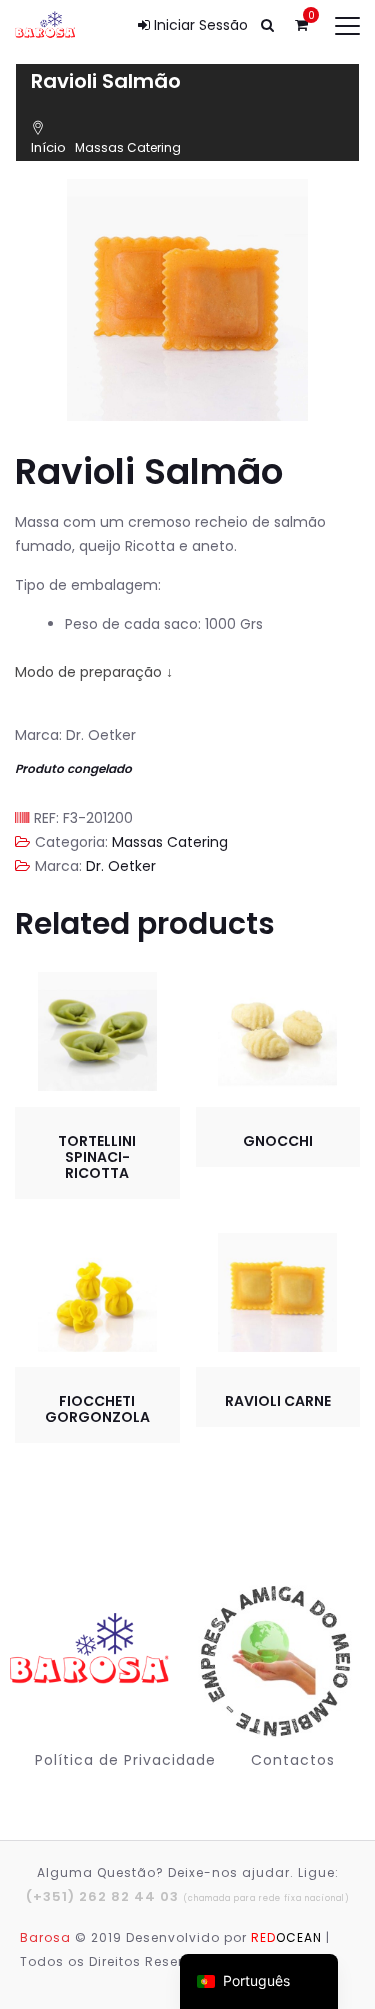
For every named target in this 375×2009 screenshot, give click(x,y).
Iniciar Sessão (199, 25)
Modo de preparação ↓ (94, 672)
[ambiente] (272, 1661)
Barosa (45, 1937)
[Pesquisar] (267, 25)
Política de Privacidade (125, 1760)
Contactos (293, 1760)
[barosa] (94, 1660)
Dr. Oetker (121, 866)
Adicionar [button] (97, 1032)
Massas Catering (128, 147)
